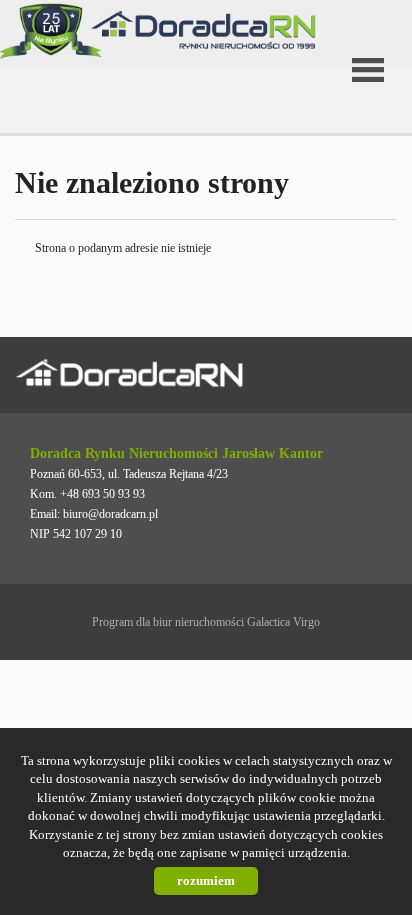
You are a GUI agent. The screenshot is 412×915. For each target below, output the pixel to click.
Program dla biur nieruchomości (169, 622)
